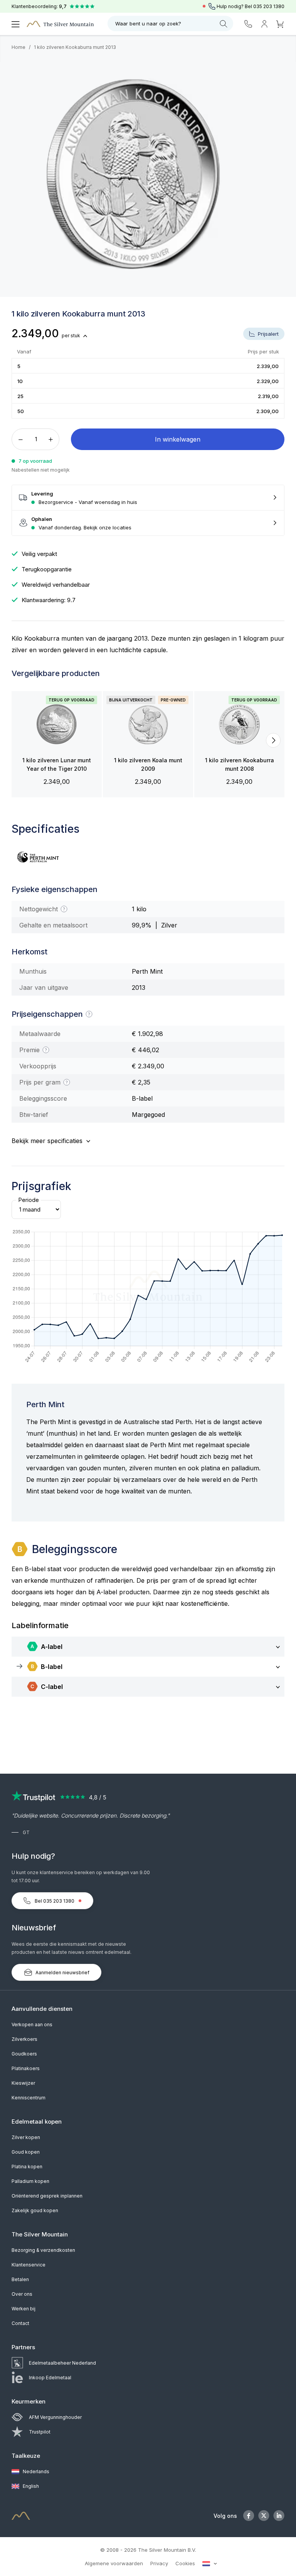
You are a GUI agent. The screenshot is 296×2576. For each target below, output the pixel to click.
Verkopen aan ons (32, 2024)
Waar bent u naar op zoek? (148, 23)
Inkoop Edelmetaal (50, 2378)
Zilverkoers (24, 2039)
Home (18, 47)
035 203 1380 (269, 6)
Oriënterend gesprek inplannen (47, 2196)
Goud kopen (26, 2152)
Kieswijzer (23, 2083)
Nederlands (35, 2471)
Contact (20, 2323)
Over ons (22, 2294)
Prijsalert (267, 334)
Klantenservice (29, 2265)
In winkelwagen (178, 439)
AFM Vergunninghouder (55, 2417)
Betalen (20, 2279)
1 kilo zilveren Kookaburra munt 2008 (240, 764)
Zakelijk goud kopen (35, 2210)
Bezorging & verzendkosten (43, 2250)
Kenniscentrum (29, 2098)
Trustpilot (40, 2432)
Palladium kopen (30, 2181)
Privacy (159, 2563)
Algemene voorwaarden (114, 2563)
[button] (23, 740)
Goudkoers (24, 2054)
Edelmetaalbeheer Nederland (62, 2363)
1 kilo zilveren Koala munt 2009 (148, 764)
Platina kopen (27, 2167)
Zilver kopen (26, 2137)
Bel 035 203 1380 (55, 1901)
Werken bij (24, 2309)
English (30, 2486)
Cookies (185, 2563)
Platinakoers (26, 2068)
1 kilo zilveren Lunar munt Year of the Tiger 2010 (57, 764)
